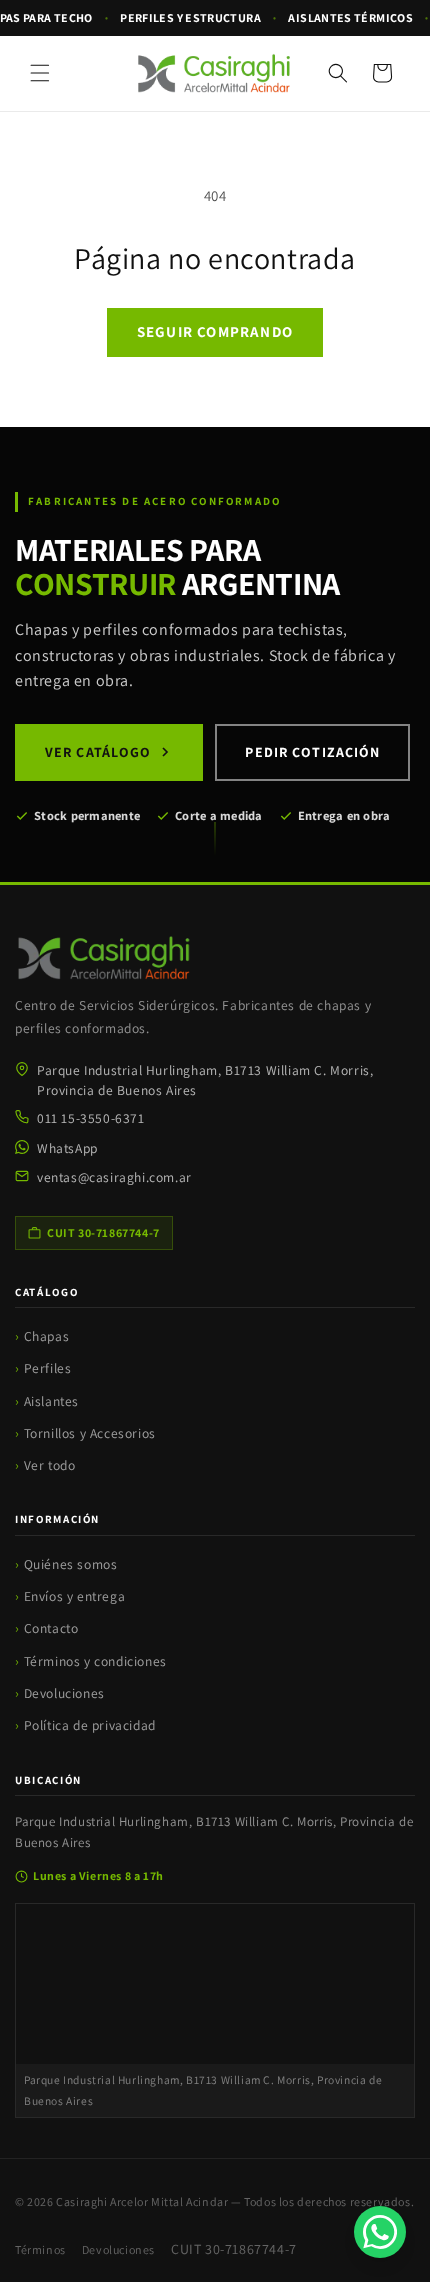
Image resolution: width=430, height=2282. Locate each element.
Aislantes (51, 1401)
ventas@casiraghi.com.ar (114, 1177)
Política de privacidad (90, 1725)
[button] (40, 73)
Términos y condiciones (95, 1661)
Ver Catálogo (98, 752)
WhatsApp (67, 1148)
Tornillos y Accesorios (90, 1433)
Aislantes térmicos (350, 17)
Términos (40, 2249)
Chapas (47, 1336)
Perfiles (48, 1368)
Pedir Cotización (312, 752)
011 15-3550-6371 (91, 1118)
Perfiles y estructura (190, 17)
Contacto (51, 1628)
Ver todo (50, 1465)
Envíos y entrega (75, 1596)
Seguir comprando (215, 331)
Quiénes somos (71, 1564)
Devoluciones (64, 1693)
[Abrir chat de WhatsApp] (380, 2232)
